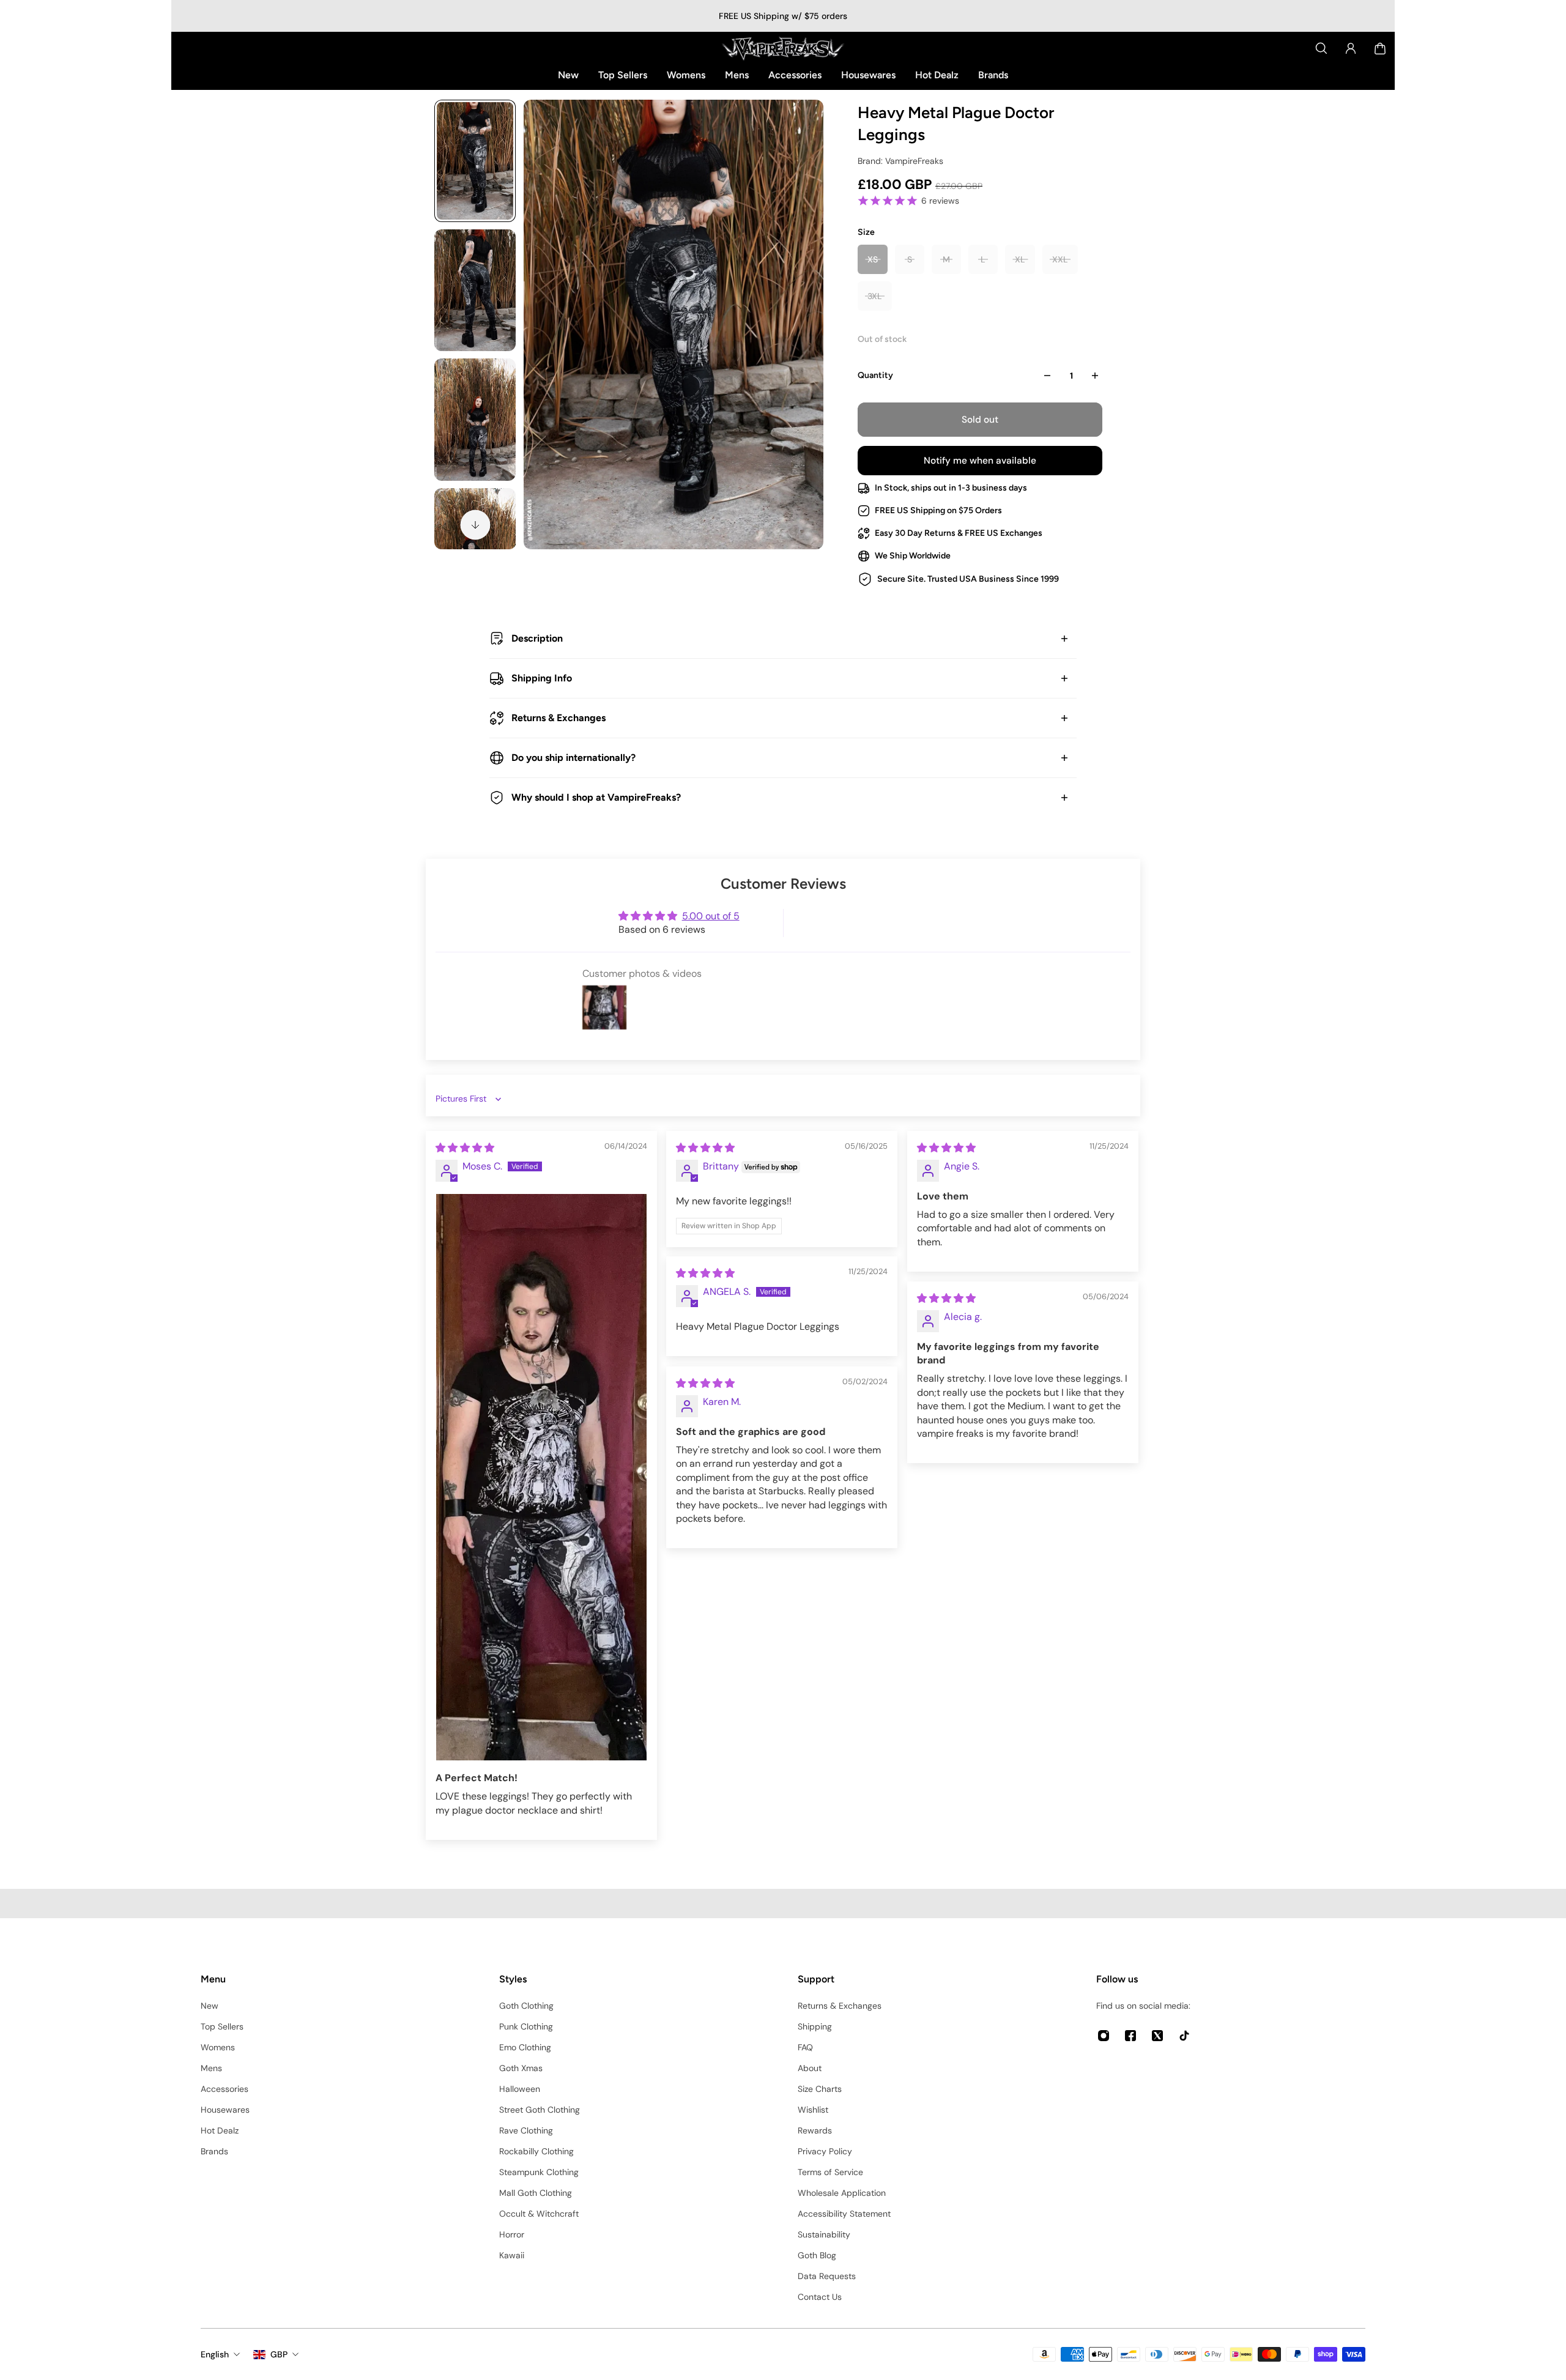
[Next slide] (475, 525)
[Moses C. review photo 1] (541, 1477)
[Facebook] (1130, 2036)
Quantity (875, 375)
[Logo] (783, 48)
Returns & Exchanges (558, 718)
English (215, 2354)
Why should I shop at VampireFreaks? (596, 797)
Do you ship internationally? (573, 758)
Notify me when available (980, 461)
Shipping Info (542, 678)
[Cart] (1380, 48)
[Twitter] (1157, 2036)
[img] (465, 1148)
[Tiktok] (1184, 2036)
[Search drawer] (1321, 48)
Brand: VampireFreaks (900, 161)
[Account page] (1351, 48)
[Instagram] (1104, 2036)
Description (537, 638)
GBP (279, 2354)
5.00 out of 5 (711, 916)
